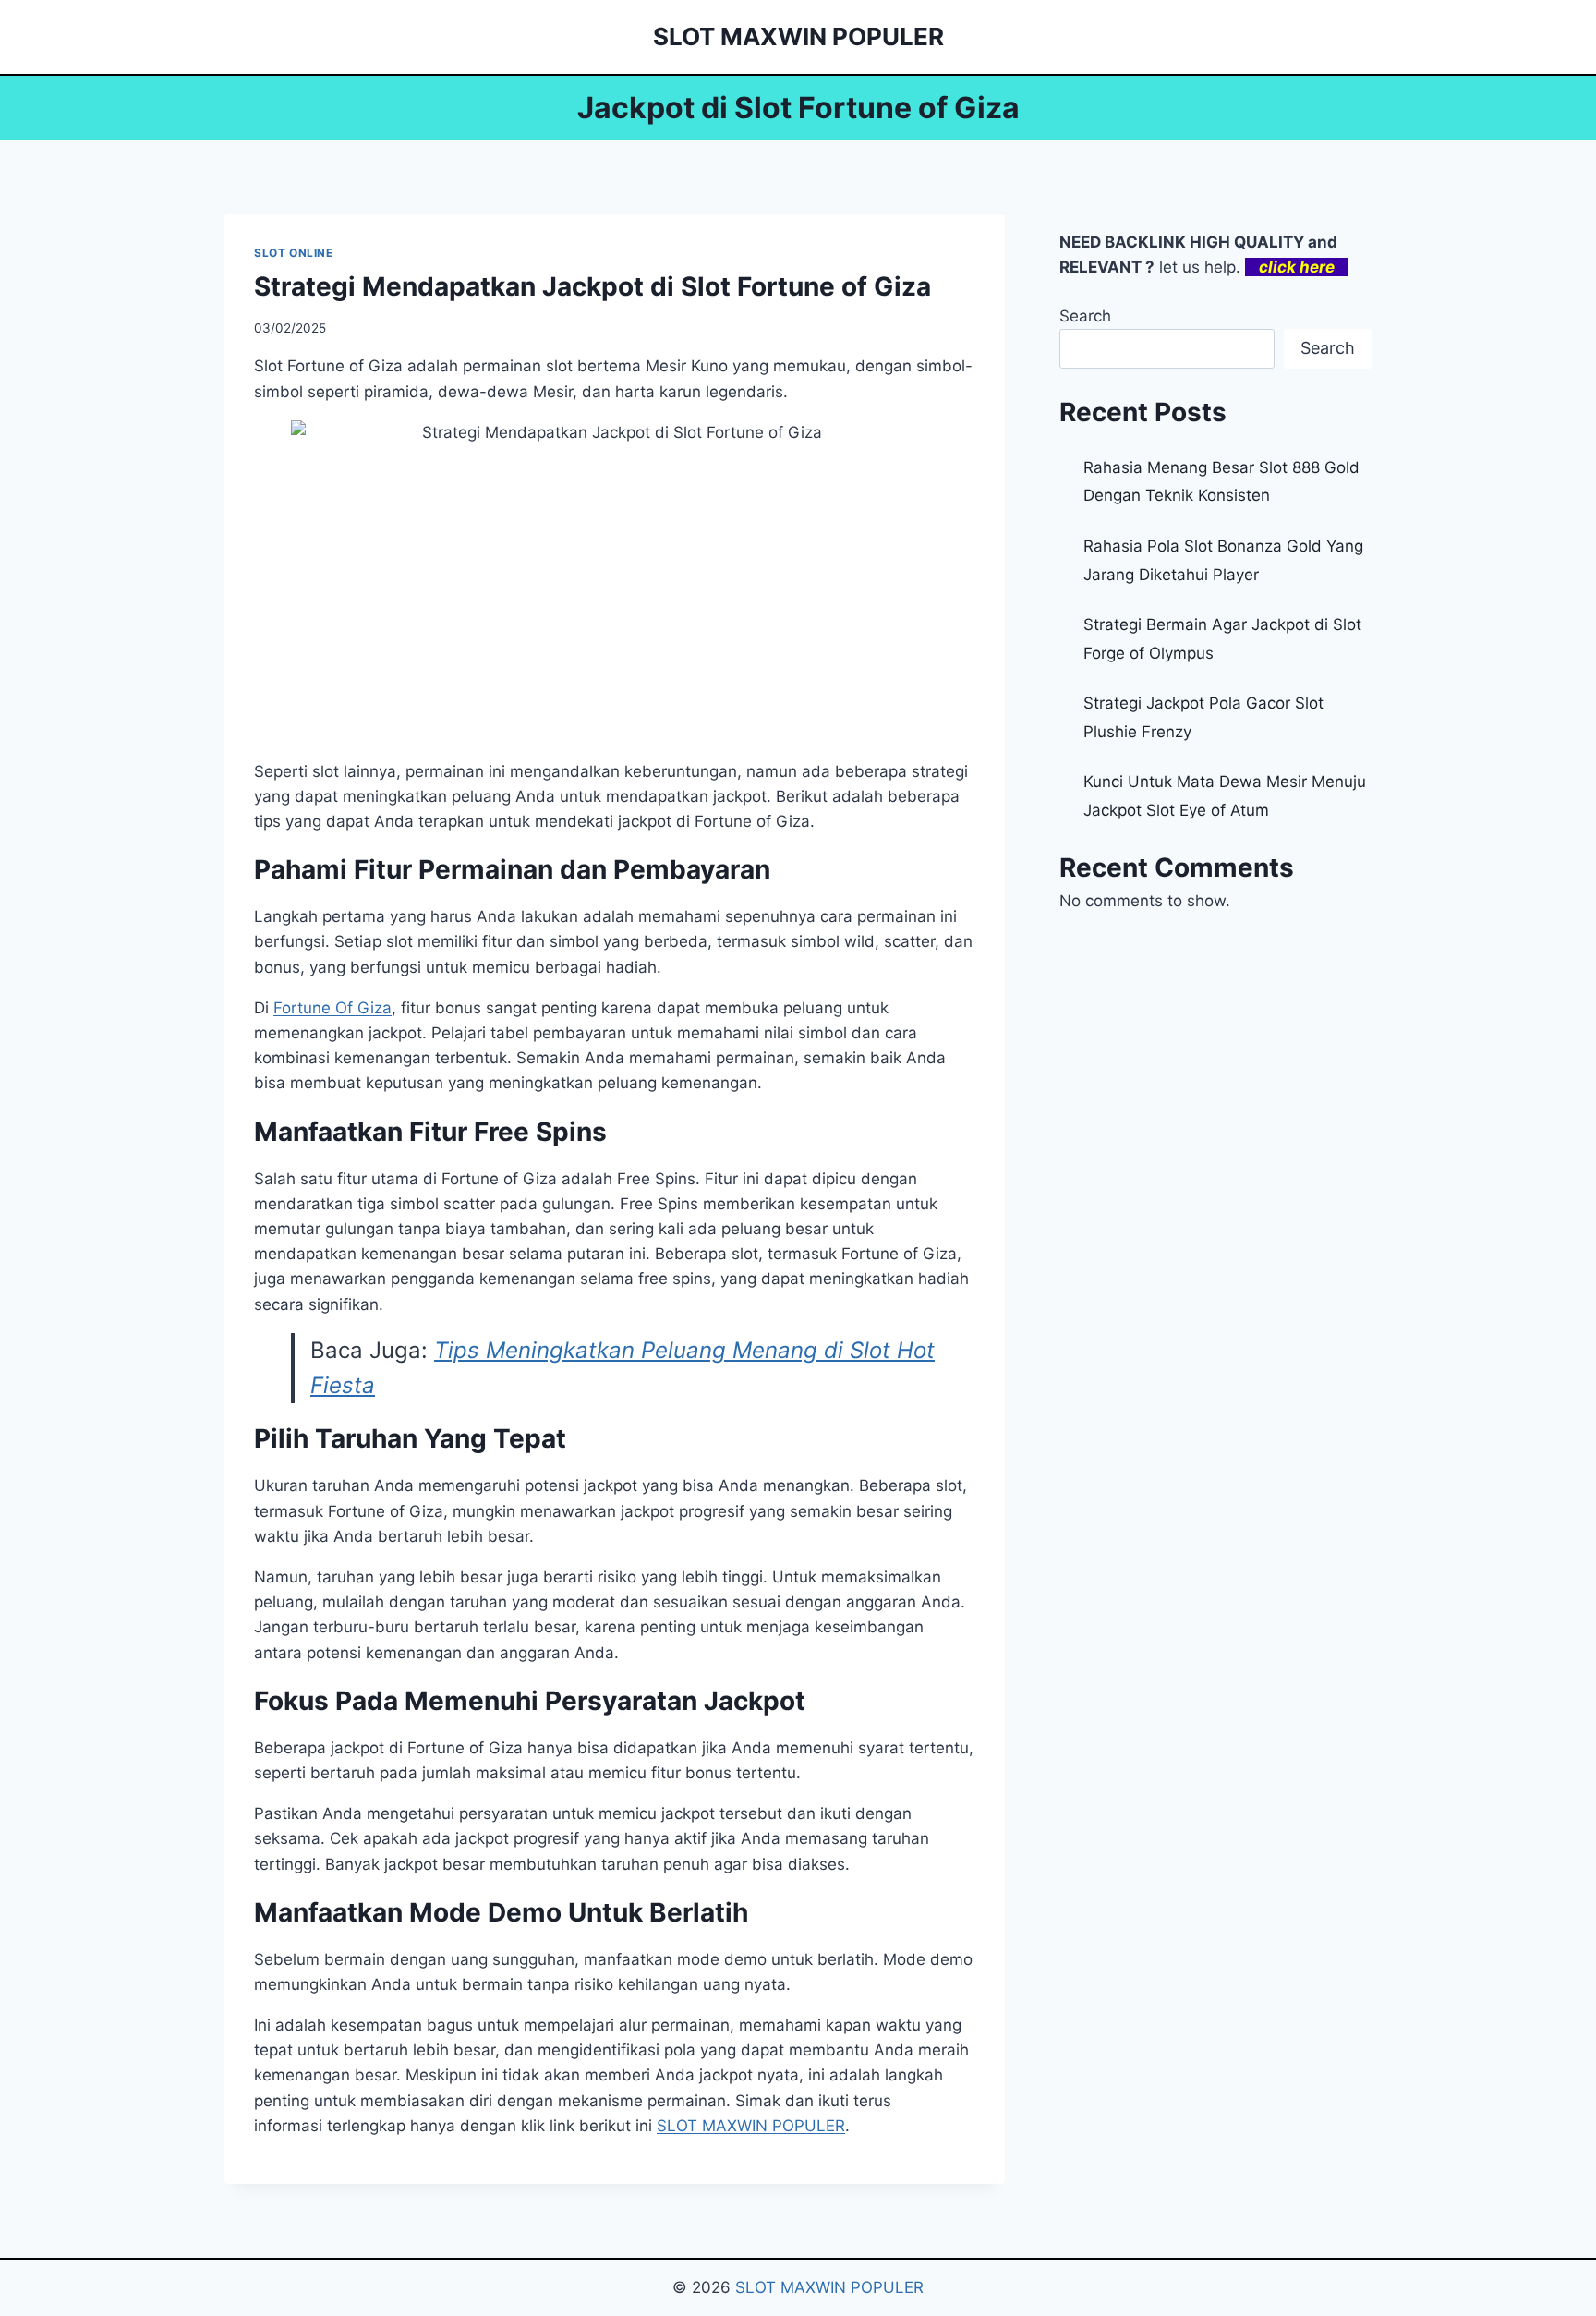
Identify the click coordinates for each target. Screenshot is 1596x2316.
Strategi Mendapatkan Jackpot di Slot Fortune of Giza (592, 286)
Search (1085, 316)
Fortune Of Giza (332, 1008)
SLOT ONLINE (294, 253)
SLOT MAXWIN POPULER (751, 2126)
